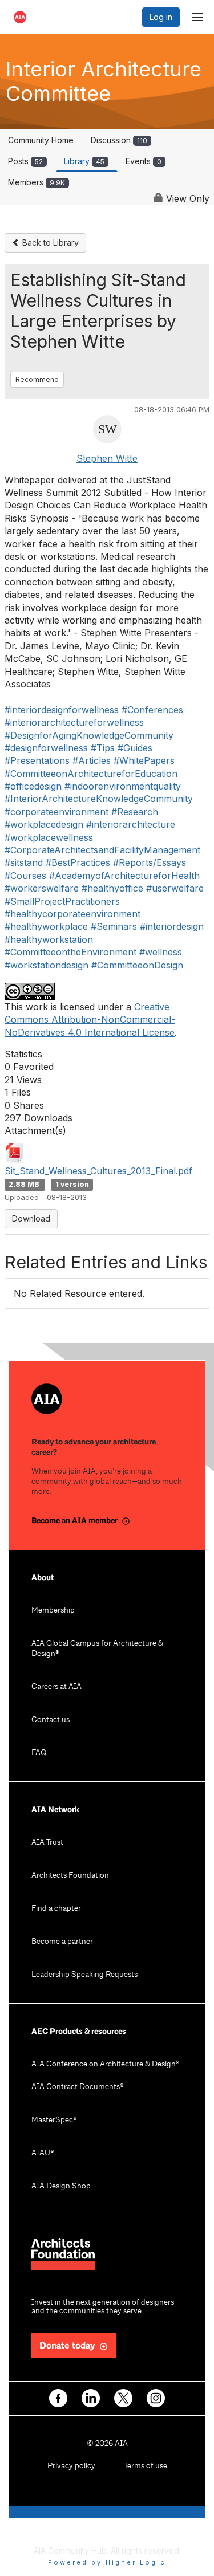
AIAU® (43, 2153)
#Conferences (152, 710)
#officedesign (33, 786)
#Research (135, 812)
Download (31, 1218)
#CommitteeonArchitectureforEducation (91, 774)
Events (144, 161)
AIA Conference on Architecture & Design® (106, 2064)
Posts (25, 161)
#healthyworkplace (46, 926)
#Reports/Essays (150, 862)
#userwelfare (175, 888)
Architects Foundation (70, 1876)
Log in (161, 17)
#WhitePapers (144, 760)
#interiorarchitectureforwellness (74, 722)
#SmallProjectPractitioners (62, 901)
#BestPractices (78, 862)
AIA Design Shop (61, 2186)
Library (84, 161)
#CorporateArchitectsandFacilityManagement (102, 850)
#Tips (103, 748)
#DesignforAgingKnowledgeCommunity (89, 735)
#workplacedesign (44, 824)
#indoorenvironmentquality (123, 786)
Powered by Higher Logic (107, 2562)
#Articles (92, 760)
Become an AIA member (74, 1521)
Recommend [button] (37, 379)
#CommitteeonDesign (137, 965)
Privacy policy (71, 2466)
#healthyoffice (112, 888)
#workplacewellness (49, 837)
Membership (53, 1611)
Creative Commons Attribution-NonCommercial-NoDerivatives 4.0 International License (90, 1020)
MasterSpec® (54, 2120)
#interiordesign (172, 926)
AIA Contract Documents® (78, 2087)
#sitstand (24, 862)
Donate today (67, 2346)
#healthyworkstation (49, 939)
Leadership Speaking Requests (84, 1975)
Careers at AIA (56, 1687)
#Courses (25, 876)
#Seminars (114, 926)
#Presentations (37, 760)
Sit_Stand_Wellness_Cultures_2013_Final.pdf (98, 1171)
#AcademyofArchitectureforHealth (124, 876)
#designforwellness (46, 748)
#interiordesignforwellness (62, 710)
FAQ (39, 1753)
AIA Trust (47, 1843)
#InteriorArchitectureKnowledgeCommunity (99, 799)
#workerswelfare (42, 888)
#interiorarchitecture (131, 824)
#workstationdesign (47, 965)
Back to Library (49, 243)
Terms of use (146, 2466)
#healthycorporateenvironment (72, 914)
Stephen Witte (107, 458)
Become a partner (62, 1942)
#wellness (161, 952)
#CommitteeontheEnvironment (70, 952)
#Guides (135, 748)
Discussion (119, 140)
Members (37, 182)
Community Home (41, 140)
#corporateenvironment (56, 812)
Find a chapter (56, 1909)
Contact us (51, 1720)
